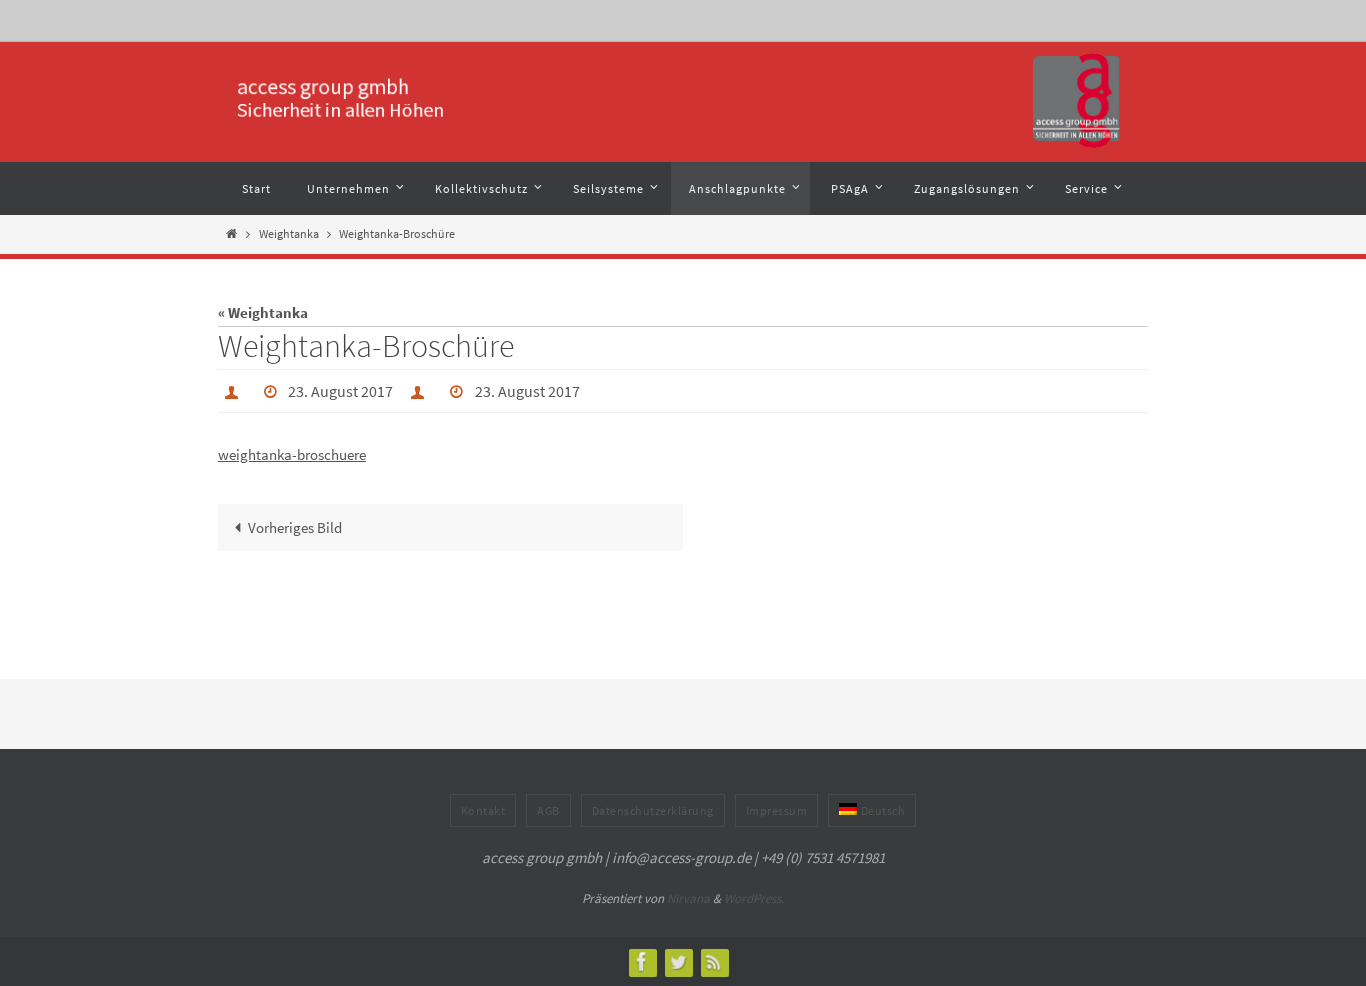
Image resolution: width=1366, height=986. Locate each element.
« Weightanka (263, 312)
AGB (548, 810)
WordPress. (754, 898)
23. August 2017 (340, 391)
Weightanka (289, 233)
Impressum (777, 810)
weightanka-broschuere (292, 454)
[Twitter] (678, 961)
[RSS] (714, 961)
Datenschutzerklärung (653, 810)
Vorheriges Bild (295, 527)
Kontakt (483, 810)
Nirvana (688, 898)
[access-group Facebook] (642, 961)
